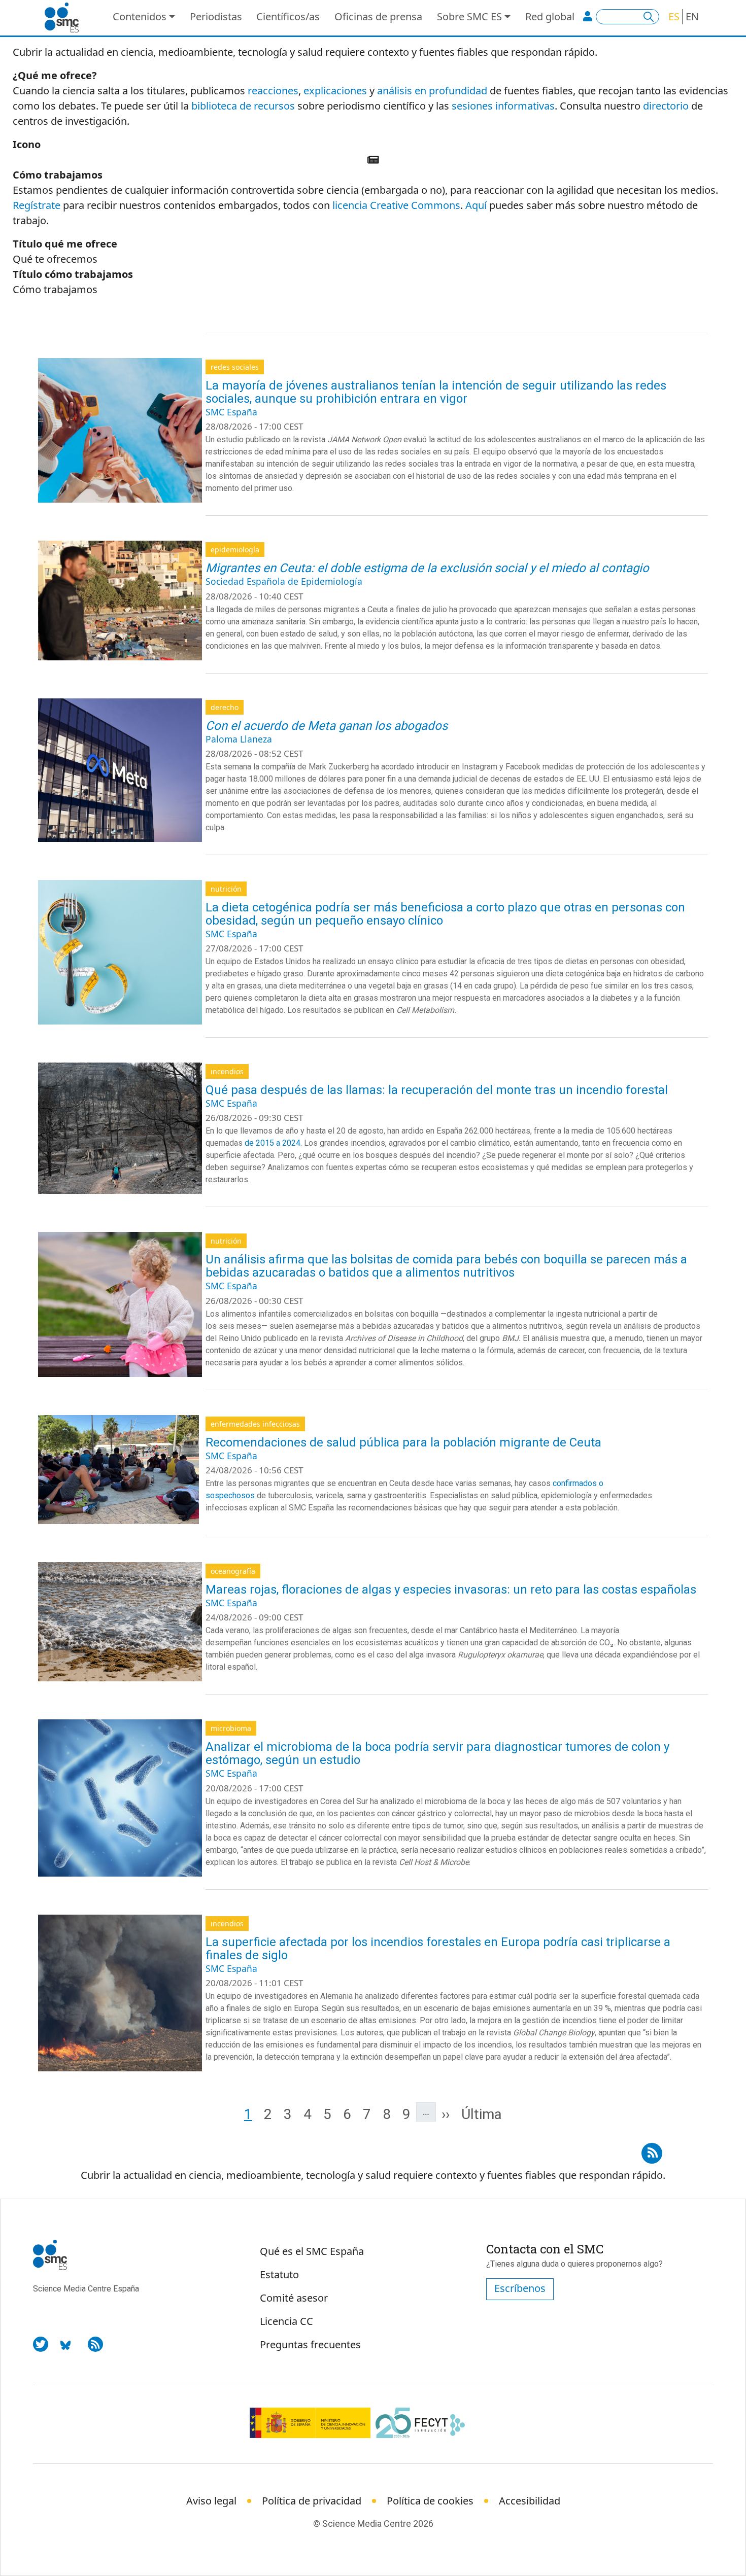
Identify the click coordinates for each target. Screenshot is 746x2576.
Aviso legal (211, 2501)
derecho (225, 707)
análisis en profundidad (432, 91)
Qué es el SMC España (312, 2251)
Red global (550, 16)
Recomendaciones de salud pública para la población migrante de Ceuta (403, 1442)
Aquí (476, 205)
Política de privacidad (312, 2501)
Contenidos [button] (140, 16)
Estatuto (279, 2274)
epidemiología (235, 550)
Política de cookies (430, 2501)
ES (674, 16)
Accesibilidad (530, 2501)
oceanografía (233, 1571)
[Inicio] (66, 18)
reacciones (273, 91)
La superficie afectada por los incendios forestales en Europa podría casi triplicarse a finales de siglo (438, 1949)
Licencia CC (286, 2321)
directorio (666, 106)
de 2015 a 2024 (273, 1143)
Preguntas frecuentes (310, 2344)
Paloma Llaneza (239, 739)
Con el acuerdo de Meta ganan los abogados (327, 726)
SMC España (231, 412)
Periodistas (216, 16)
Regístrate (37, 205)
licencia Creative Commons (396, 205)
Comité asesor (294, 2298)
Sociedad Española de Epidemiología (284, 581)
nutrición (226, 889)
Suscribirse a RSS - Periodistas (652, 2150)
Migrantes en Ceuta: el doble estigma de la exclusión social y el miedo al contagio (427, 568)
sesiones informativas (503, 106)
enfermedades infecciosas (255, 1424)
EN (692, 16)
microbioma (231, 1728)
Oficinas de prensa (378, 16)
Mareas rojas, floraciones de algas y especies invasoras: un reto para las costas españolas (451, 1590)
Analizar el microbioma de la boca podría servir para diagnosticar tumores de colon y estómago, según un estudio (437, 1753)
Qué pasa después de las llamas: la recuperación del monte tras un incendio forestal (437, 1090)
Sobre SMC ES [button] (469, 16)
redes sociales (235, 367)
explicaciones (335, 91)
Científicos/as (288, 16)
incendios (227, 1071)
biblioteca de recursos (243, 106)
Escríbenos (520, 2288)
